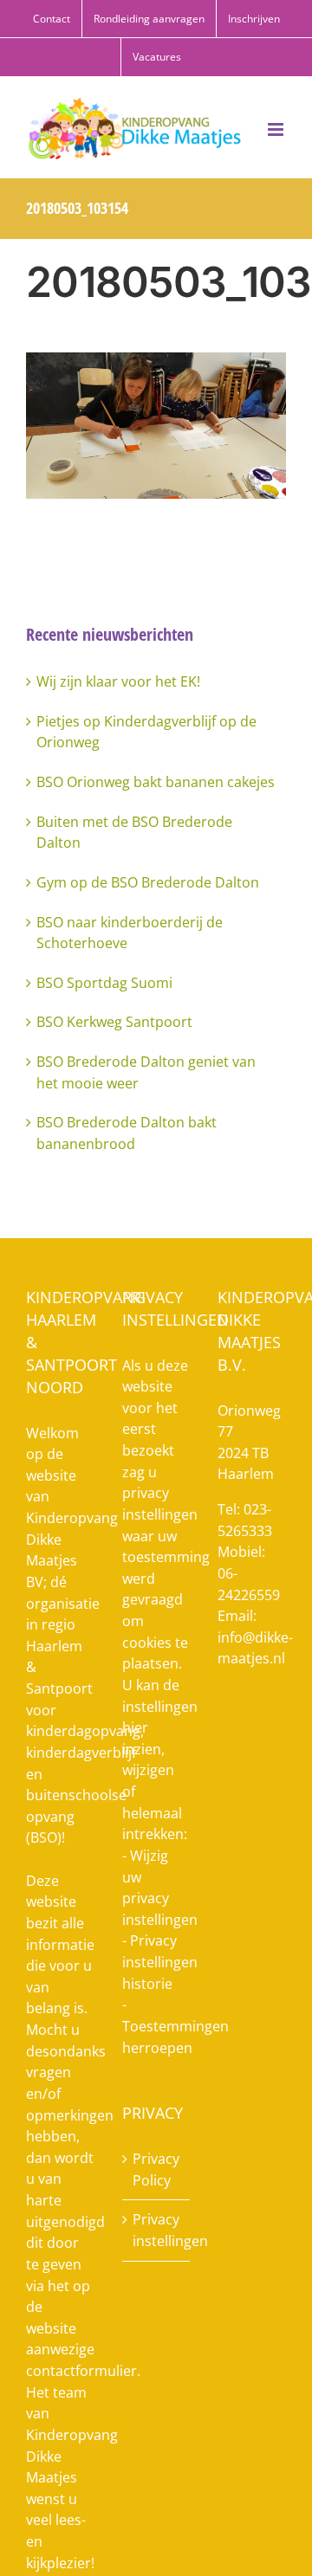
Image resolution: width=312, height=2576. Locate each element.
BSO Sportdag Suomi (104, 983)
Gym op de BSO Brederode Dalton (148, 882)
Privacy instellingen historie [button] (160, 1962)
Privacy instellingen (157, 2230)
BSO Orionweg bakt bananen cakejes (156, 782)
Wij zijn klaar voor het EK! (118, 681)
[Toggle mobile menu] (277, 129)
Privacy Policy (156, 2169)
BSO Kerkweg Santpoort (114, 1022)
